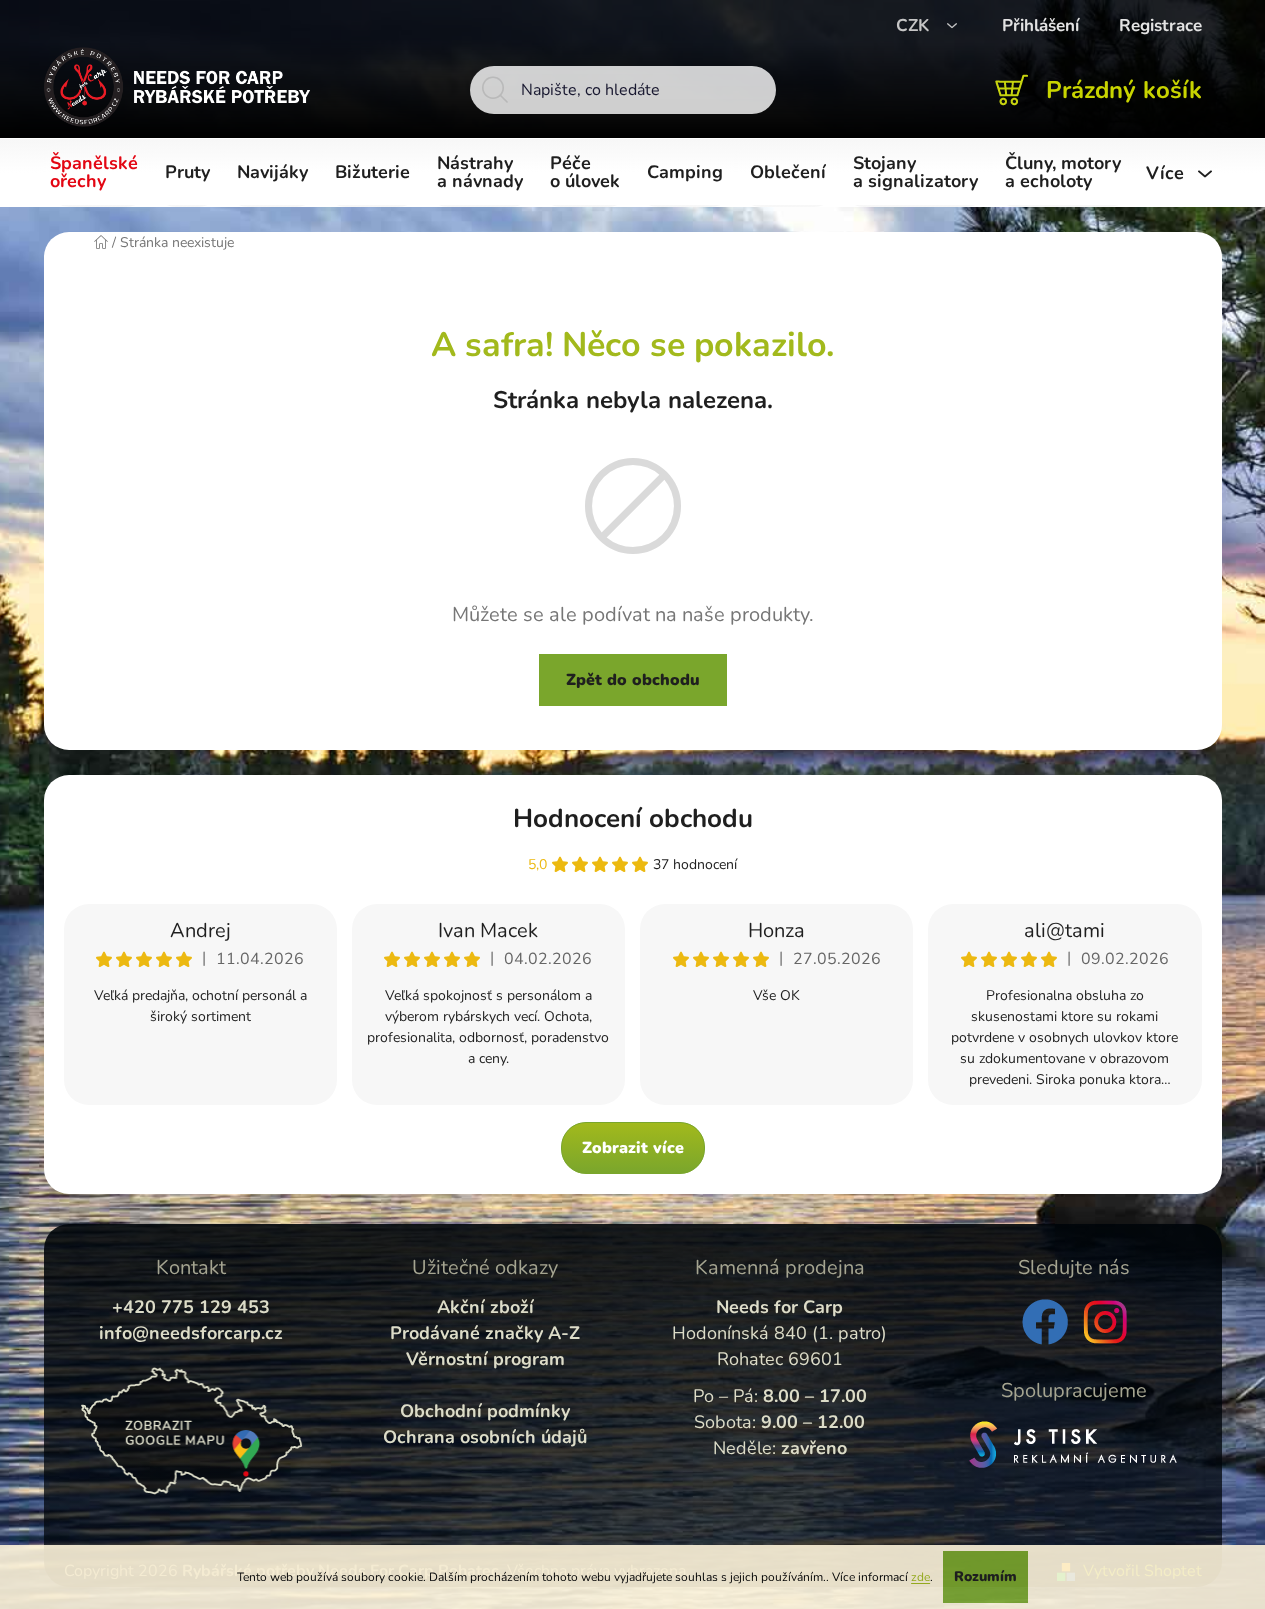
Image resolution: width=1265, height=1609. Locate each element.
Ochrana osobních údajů (485, 1437)
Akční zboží (485, 1307)
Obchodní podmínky (485, 1411)
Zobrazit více (633, 1148)
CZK (915, 25)
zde (920, 1577)
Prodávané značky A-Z (485, 1333)
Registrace (1160, 25)
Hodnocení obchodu (633, 818)
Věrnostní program (485, 1359)
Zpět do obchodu (633, 680)
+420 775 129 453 (191, 1307)
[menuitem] (97, 173)
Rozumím (985, 1576)
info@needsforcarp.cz (191, 1333)
